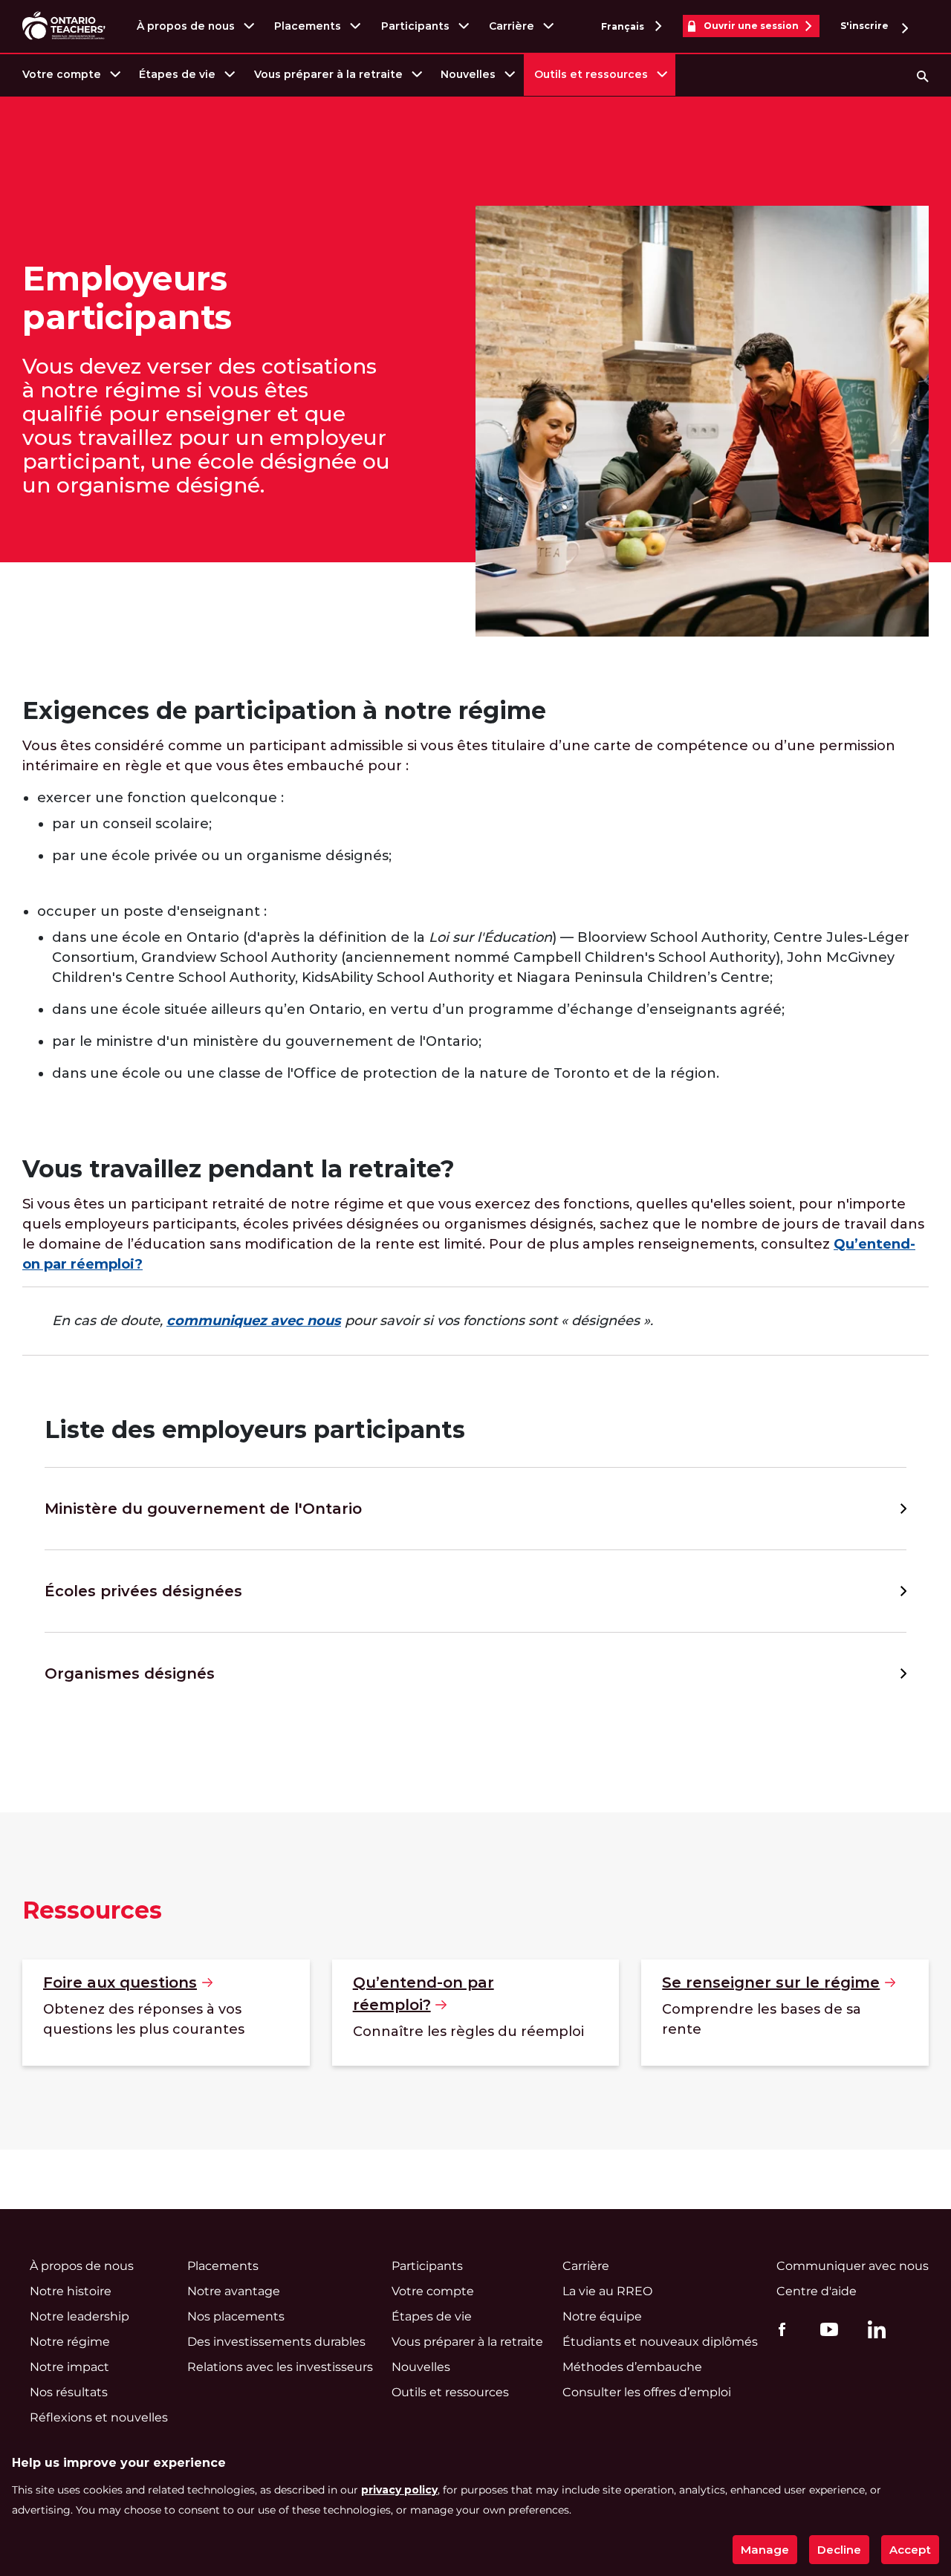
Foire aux (120, 1983)
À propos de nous (186, 26)
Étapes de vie (177, 74)
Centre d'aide (817, 2291)
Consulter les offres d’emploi (647, 2392)
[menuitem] (70, 75)
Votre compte (62, 74)
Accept (910, 2550)
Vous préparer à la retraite (328, 74)
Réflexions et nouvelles (99, 2417)
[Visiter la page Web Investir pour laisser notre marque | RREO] (65, 26)
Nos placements (236, 2316)
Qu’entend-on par (423, 1994)
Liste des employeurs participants (255, 1430)
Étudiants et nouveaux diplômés (660, 2342)
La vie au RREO (607, 2291)
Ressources (92, 1910)
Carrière (512, 26)
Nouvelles (468, 74)
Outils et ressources (591, 74)
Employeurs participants (127, 298)
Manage (765, 2550)
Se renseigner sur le (771, 1983)
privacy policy (399, 2490)
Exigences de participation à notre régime (284, 710)
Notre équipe (602, 2316)
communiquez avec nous (254, 1321)
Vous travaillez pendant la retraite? (238, 1169)
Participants (415, 26)
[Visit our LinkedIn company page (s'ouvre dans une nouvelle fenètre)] (873, 2332)
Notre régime (70, 2342)
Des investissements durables (276, 2342)
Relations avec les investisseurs (280, 2367)
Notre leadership (79, 2316)
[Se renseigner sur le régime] (785, 2013)
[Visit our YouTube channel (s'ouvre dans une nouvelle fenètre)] (825, 2329)
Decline (839, 2550)
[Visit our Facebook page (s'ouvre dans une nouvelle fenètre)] (778, 2329)
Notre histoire (71, 2291)
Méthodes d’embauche (632, 2367)
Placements (308, 26)
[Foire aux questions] (166, 2013)
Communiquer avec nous (853, 2266)
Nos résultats (69, 2392)
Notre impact (69, 2367)
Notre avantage (234, 2291)
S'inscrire (866, 26)
